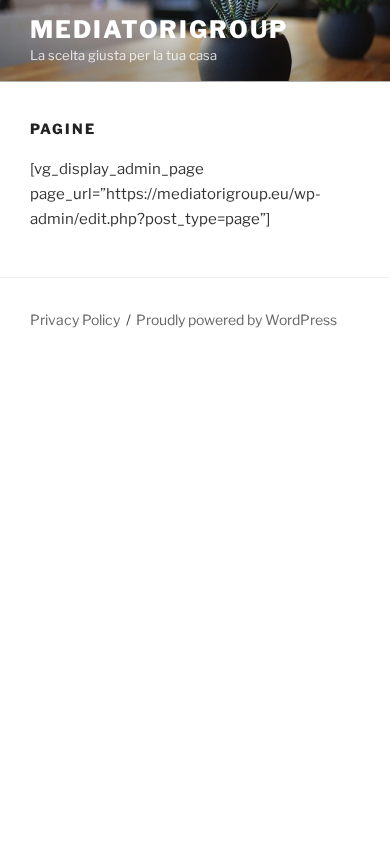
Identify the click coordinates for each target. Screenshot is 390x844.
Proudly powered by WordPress (236, 319)
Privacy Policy (75, 319)
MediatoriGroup (159, 29)
